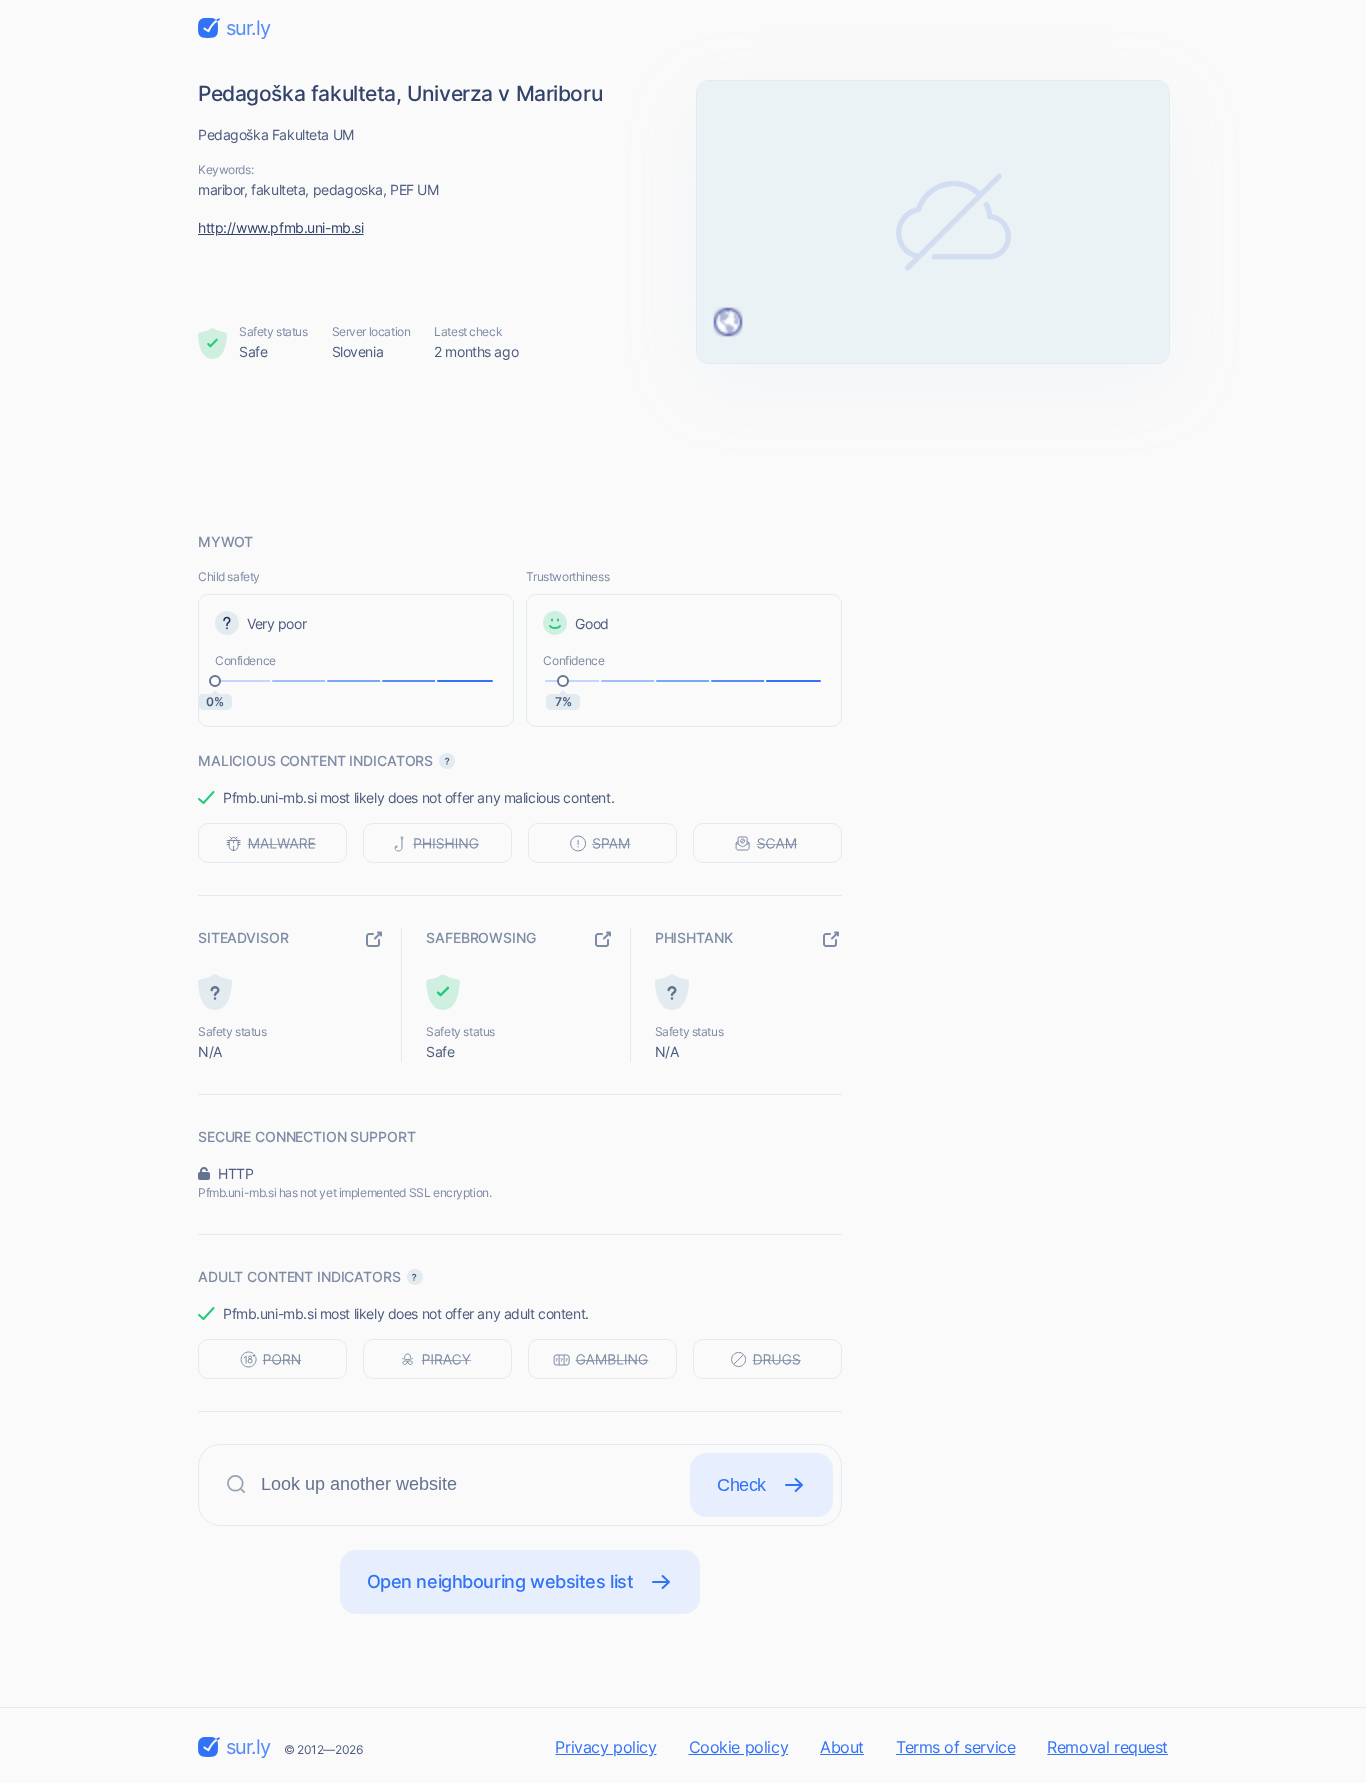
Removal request (1107, 1747)
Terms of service (955, 1747)
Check (741, 1485)
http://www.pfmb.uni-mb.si (281, 227)
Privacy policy (605, 1747)
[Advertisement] (683, 447)
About (842, 1747)
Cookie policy (739, 1747)
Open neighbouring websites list (500, 1581)
